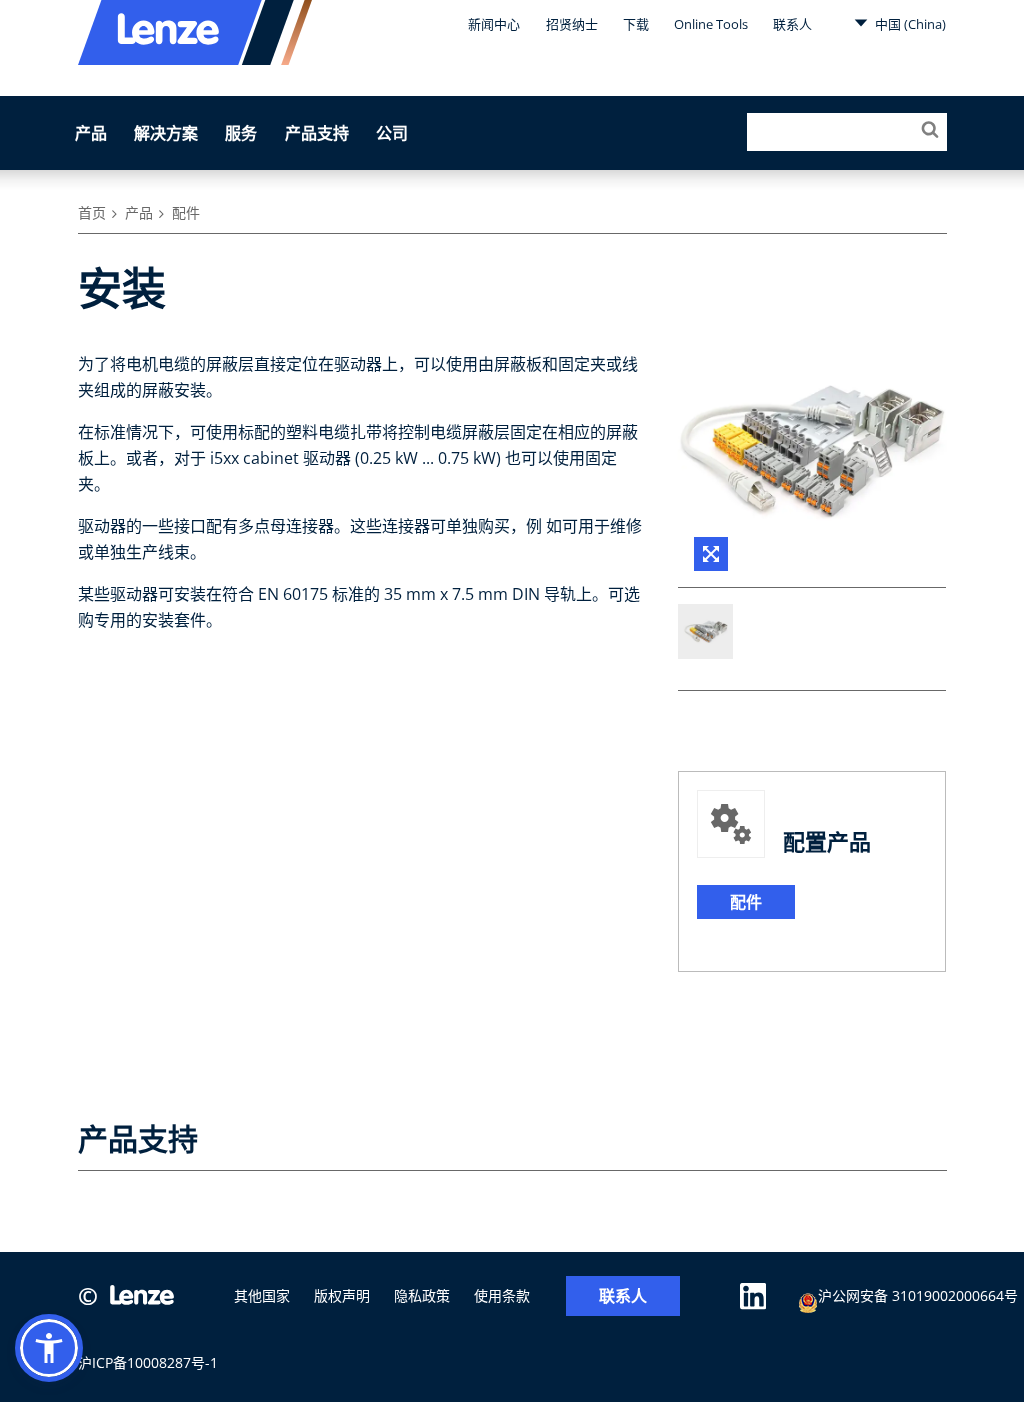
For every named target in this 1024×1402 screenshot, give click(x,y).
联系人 (792, 24)
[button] (49, 1348)
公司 (392, 133)
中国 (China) (909, 24)
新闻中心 (494, 24)
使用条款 (502, 1295)
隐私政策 (422, 1295)
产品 (91, 133)
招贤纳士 (572, 24)
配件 (186, 212)
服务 (241, 133)
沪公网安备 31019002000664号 (918, 1295)
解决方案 (166, 133)
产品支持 (317, 133)
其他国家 (262, 1295)
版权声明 (342, 1295)
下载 (636, 24)
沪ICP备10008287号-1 (148, 1362)
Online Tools (711, 24)
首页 (92, 212)
